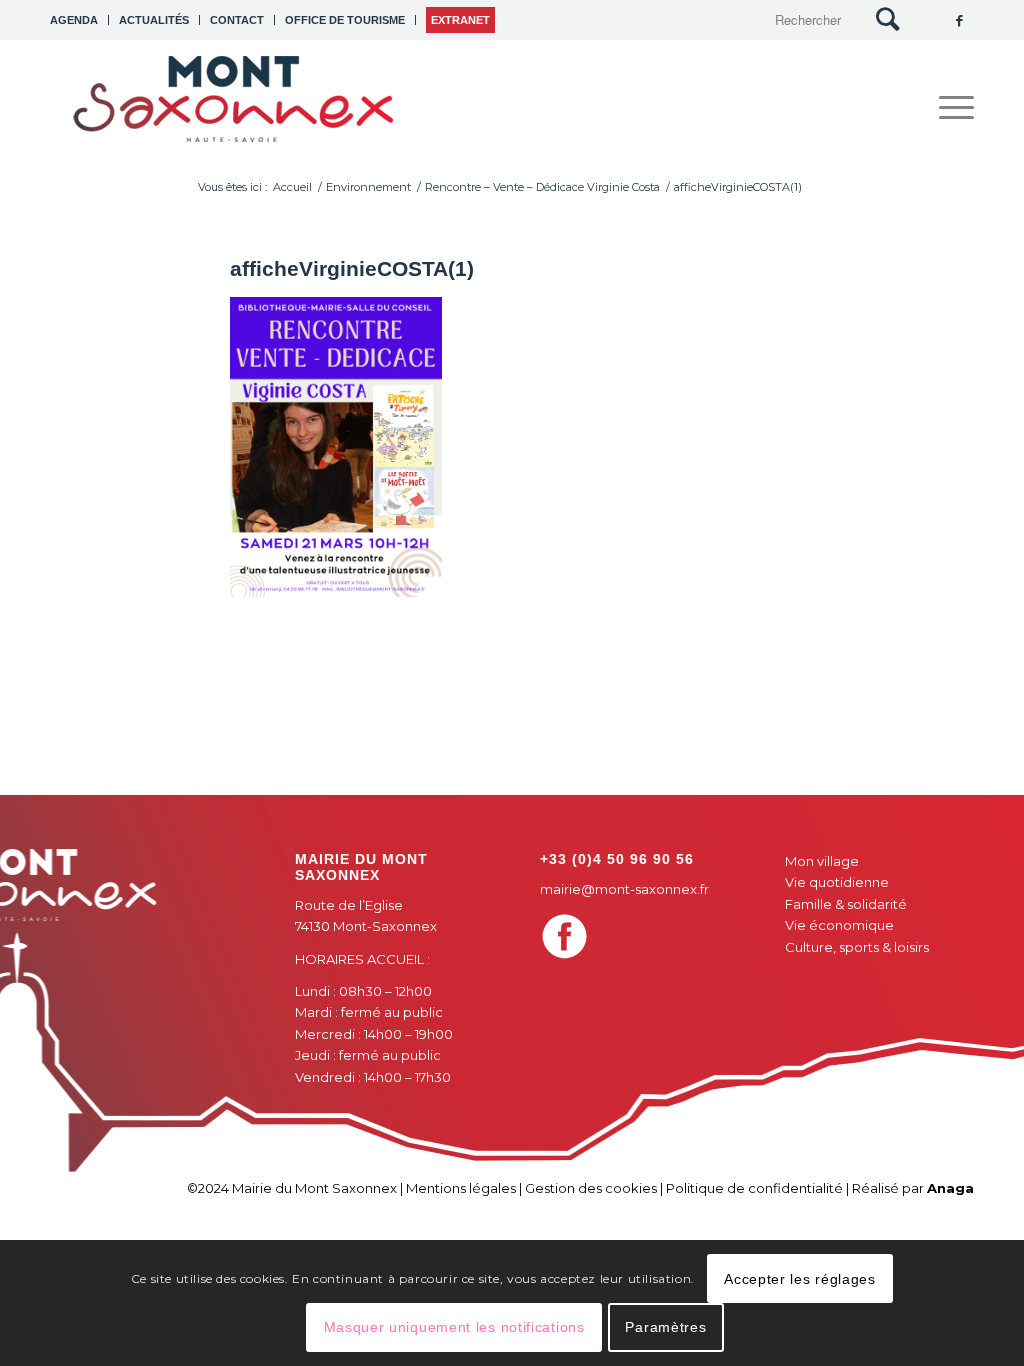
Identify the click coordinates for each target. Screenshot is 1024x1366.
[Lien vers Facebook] (959, 20)
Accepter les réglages (800, 1279)
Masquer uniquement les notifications (454, 1327)
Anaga (950, 1188)
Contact (237, 20)
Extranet (460, 20)
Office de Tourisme (345, 20)
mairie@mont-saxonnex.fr (624, 889)
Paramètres (665, 1327)
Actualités (154, 20)
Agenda (74, 20)
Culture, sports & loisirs (857, 947)
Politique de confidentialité (754, 1188)
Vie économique (839, 925)
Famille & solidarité (846, 904)
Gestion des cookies (591, 1188)
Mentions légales (461, 1188)
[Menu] (950, 107)
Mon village (822, 861)
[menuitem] (79, 20)
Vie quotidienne (837, 882)
